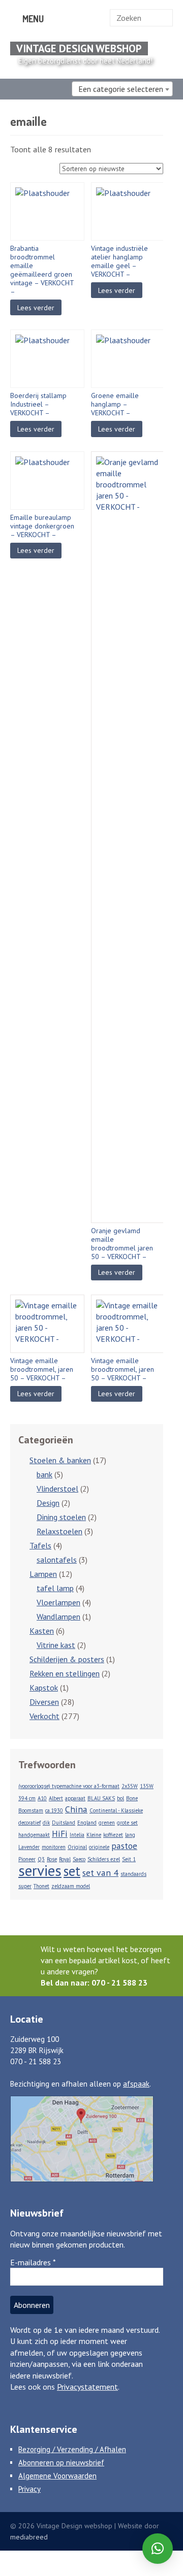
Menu (32, 19)
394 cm (27, 1798)
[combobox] (122, 89)
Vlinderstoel (57, 1489)
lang (130, 1835)
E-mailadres (33, 2262)
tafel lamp (55, 1588)
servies (40, 1870)
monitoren (54, 1847)
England (87, 1823)
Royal (65, 1859)
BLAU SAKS (101, 1798)
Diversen (44, 1702)
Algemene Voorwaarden (57, 2476)
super (25, 1886)
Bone (132, 1798)
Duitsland (64, 1823)
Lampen (43, 1574)
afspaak (136, 2084)
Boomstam (31, 1810)
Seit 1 (129, 1859)
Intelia (77, 1835)
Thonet (41, 1886)
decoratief (29, 1823)
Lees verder (36, 308)
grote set (127, 1823)
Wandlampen (58, 1616)
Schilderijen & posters (67, 1659)
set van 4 (100, 1873)
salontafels (57, 1560)
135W (147, 1786)
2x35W (130, 1786)
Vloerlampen (58, 1602)
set (72, 1871)
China (76, 1809)
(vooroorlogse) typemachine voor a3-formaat (69, 1786)
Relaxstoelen (59, 1531)
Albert (56, 1798)
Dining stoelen (61, 1517)
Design (48, 1503)
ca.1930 (54, 1810)
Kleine (94, 1835)
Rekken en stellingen (65, 1673)
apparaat (75, 1798)
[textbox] (122, 89)
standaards (133, 1874)
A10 (42, 1798)
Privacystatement (87, 2387)
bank (44, 1474)
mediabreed (29, 2537)
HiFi (60, 1834)
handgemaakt (34, 1835)
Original (77, 1847)
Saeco (79, 1859)
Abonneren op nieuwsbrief (61, 2463)
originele (99, 1847)
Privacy (29, 2489)
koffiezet (113, 1835)
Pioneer (27, 1859)
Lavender (29, 1847)
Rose (52, 1859)
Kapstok (44, 1688)
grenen (107, 1823)
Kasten (42, 1631)
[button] (158, 2549)
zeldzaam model (71, 1886)
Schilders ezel (104, 1859)
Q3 (41, 1859)
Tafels (40, 1545)
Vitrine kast (56, 1645)
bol (120, 1798)
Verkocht (44, 1716)
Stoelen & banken (60, 1460)
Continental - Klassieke (116, 1810)
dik (46, 1823)
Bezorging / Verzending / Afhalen (72, 2449)
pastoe (124, 1846)
